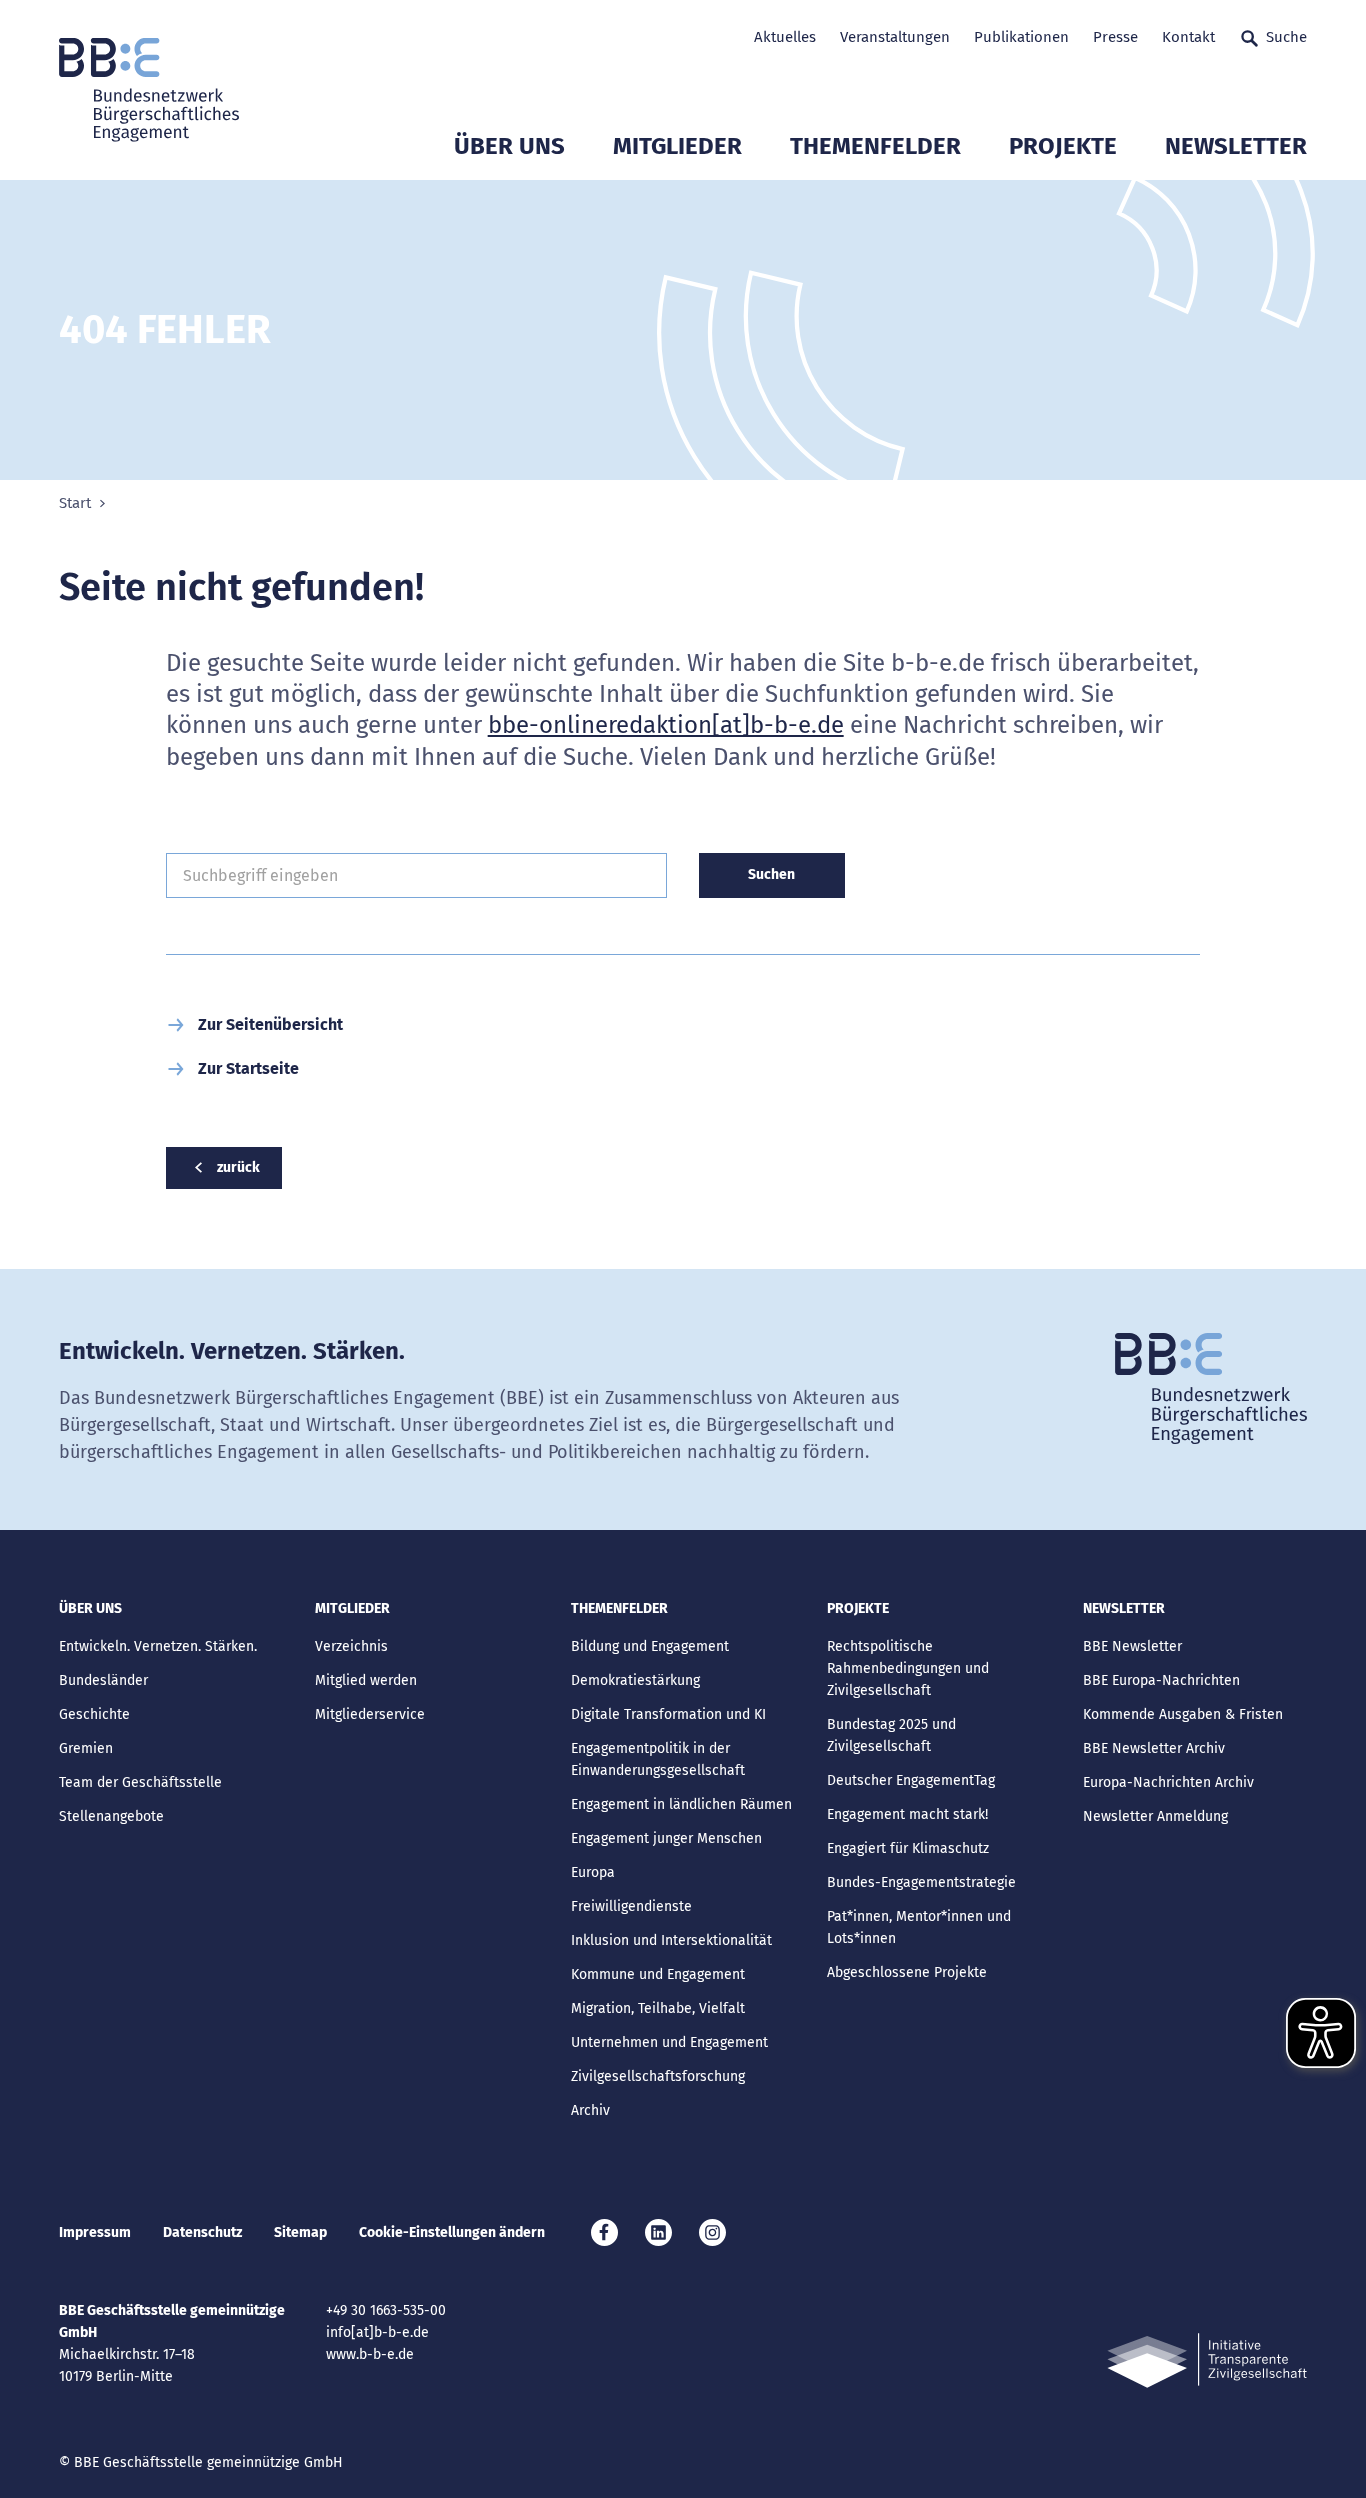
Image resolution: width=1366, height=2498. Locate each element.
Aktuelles (785, 37)
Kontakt (1188, 37)
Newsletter (1236, 146)
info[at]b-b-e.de (377, 2332)
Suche (1286, 37)
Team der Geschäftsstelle (140, 1782)
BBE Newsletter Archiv (1154, 1748)
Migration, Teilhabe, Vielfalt (658, 2008)
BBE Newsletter (1132, 1646)
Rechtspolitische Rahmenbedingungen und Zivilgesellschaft (908, 1668)
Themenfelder (875, 146)
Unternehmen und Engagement (669, 2042)
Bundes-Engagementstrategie (921, 1882)
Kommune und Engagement (658, 1974)
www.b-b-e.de (370, 2354)
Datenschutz (202, 2232)
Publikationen (1021, 37)
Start (75, 503)
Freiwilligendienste (631, 1906)
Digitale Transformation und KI (668, 1714)
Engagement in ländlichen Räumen (681, 1804)
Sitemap (300, 2232)
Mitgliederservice (370, 1714)
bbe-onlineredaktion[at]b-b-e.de (666, 725)
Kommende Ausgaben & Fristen (1183, 1714)
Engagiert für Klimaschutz (908, 1848)
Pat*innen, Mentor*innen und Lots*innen (919, 1927)
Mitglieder (677, 146)
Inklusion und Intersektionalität (671, 1940)
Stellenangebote (111, 1816)
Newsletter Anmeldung (1155, 1816)
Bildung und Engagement (650, 1646)
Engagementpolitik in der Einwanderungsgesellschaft (658, 1759)
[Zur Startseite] (149, 90)
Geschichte (94, 1714)
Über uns (509, 146)
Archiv (590, 2110)
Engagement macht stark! (907, 1814)
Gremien (86, 1748)
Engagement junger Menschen (666, 1838)
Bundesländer (103, 1680)
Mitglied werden (366, 1680)
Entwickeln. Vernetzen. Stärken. (158, 1646)
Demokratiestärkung (635, 1680)
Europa (593, 1872)
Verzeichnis (351, 1646)
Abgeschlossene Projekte (907, 1972)
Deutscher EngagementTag (911, 1780)
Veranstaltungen (895, 37)
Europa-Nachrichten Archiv (1168, 1782)
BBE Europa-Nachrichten (1161, 1680)
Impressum (95, 2232)
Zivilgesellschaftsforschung (658, 2076)
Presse (1115, 37)
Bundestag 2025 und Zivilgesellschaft (891, 1735)
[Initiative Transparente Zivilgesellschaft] (1207, 2360)
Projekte (1063, 146)
